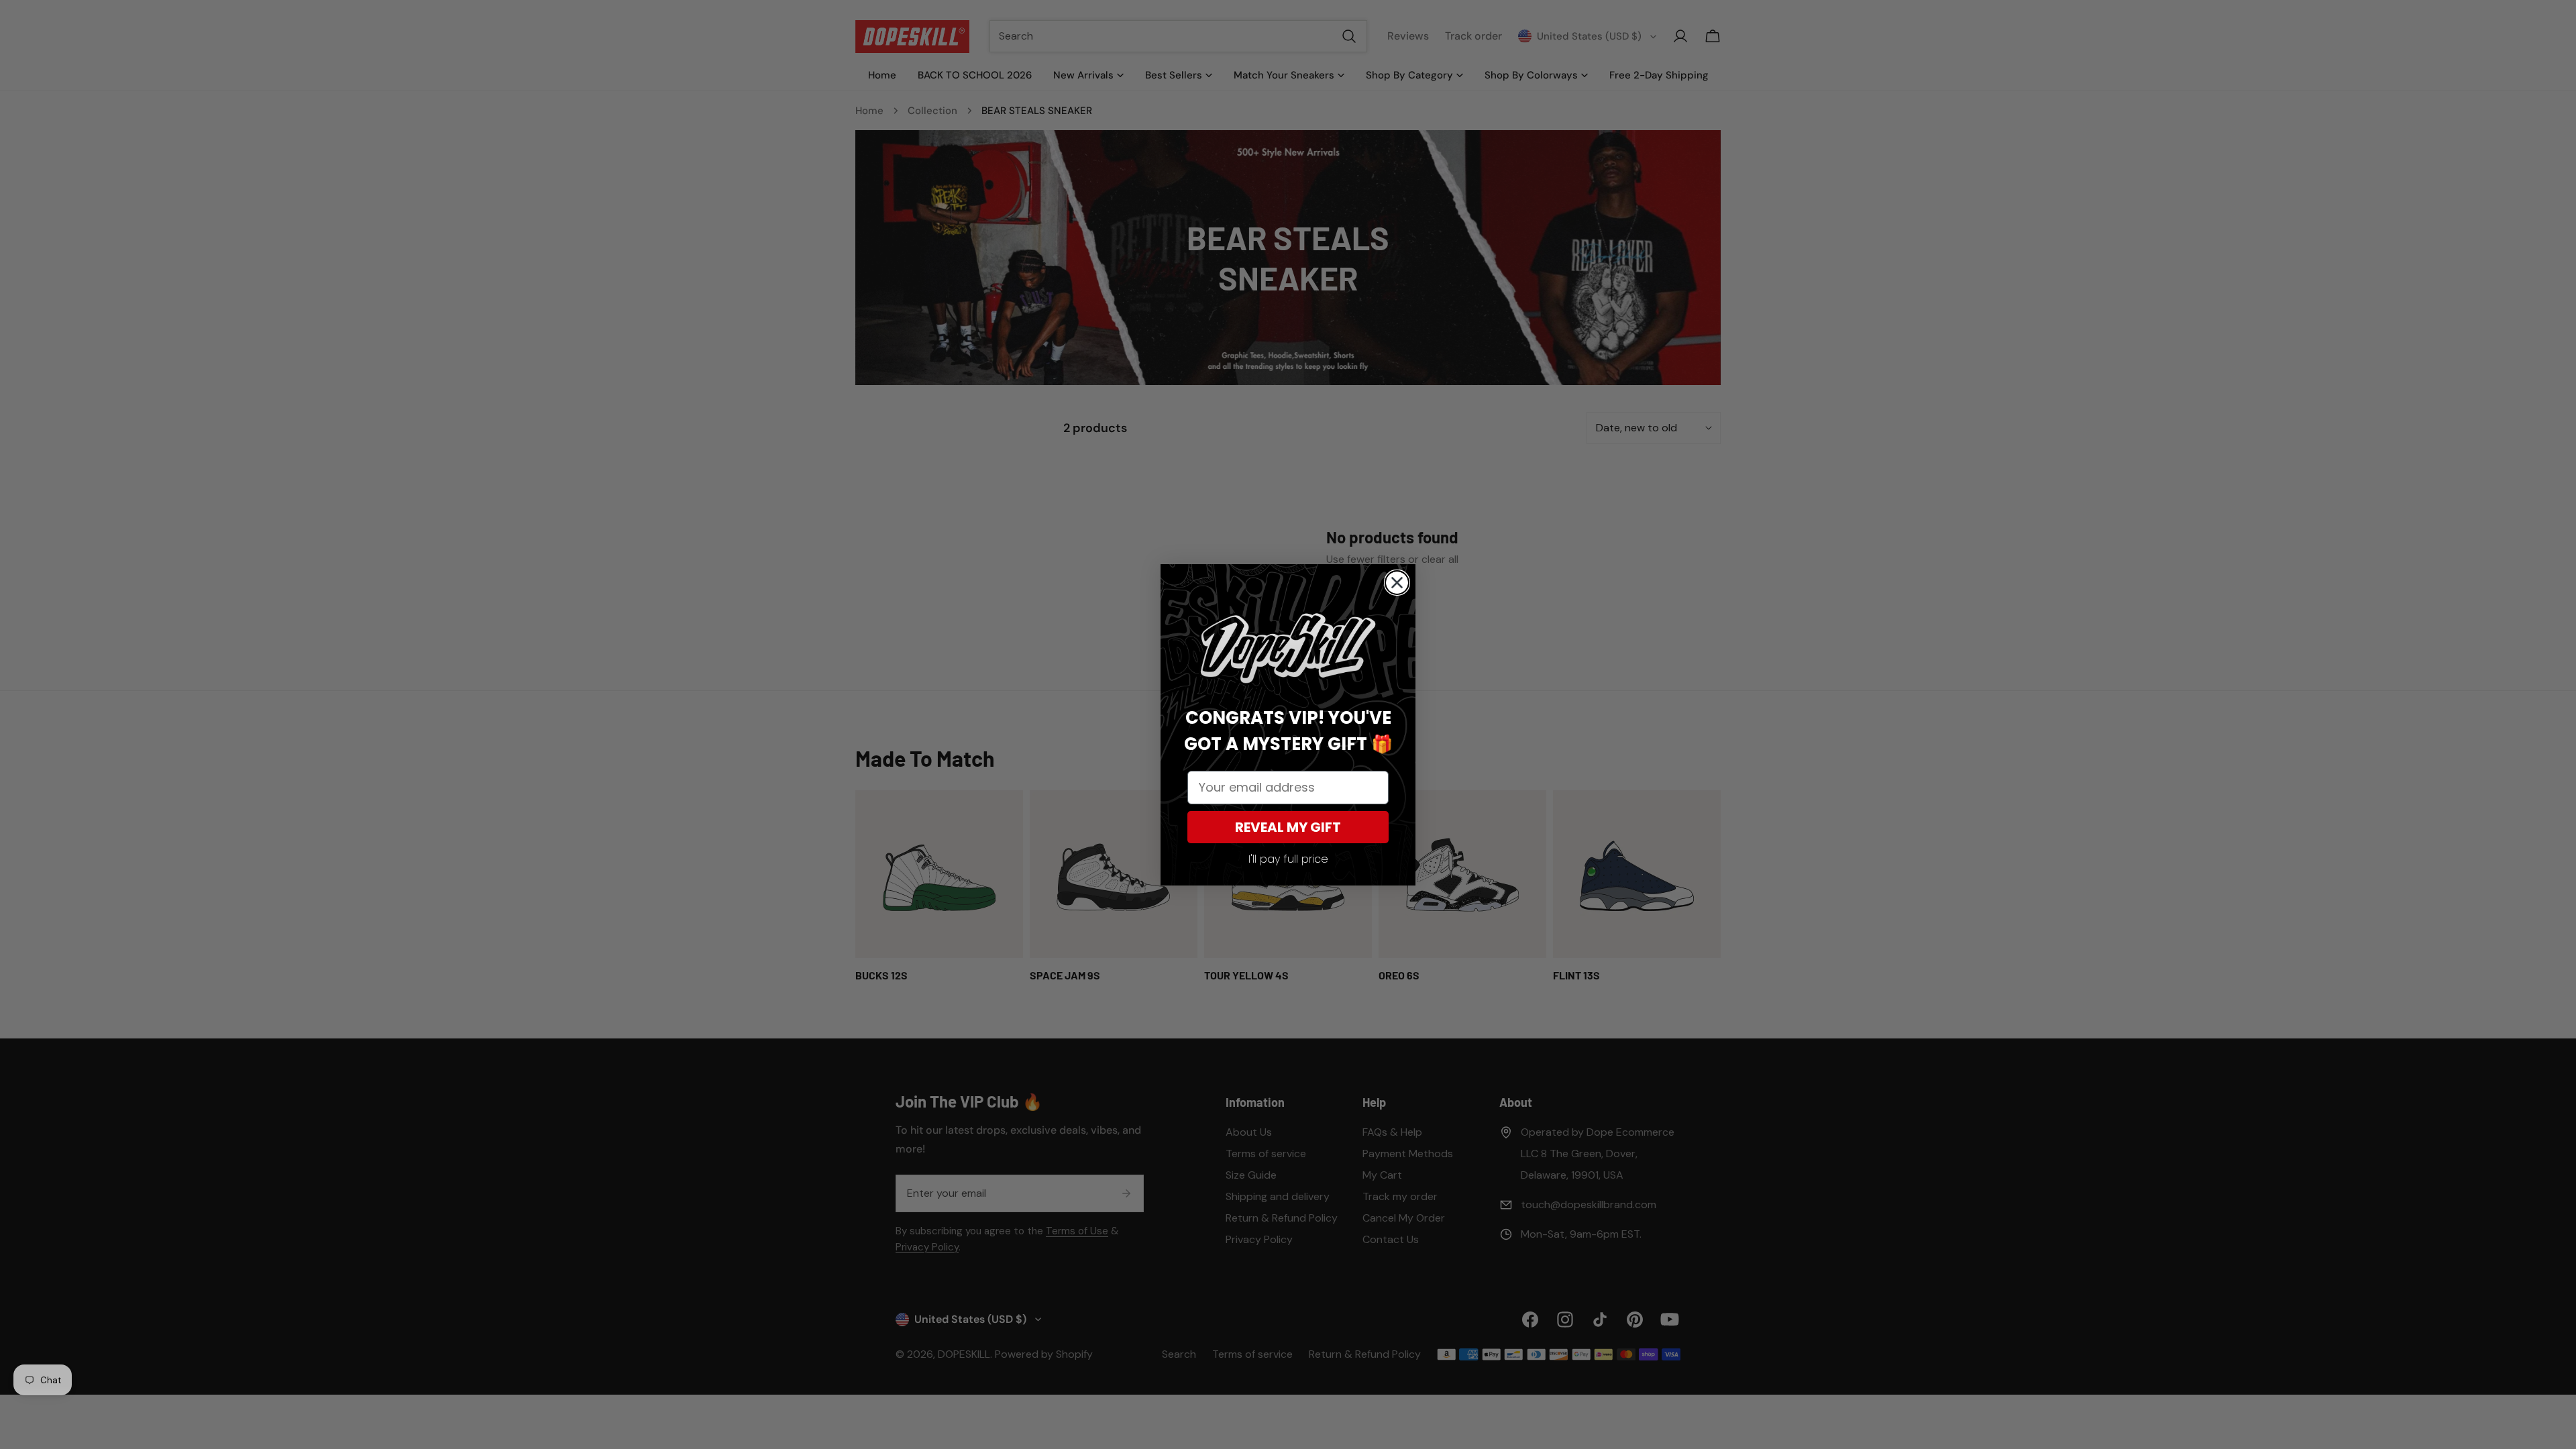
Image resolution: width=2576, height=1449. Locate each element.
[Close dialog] (1397, 583)
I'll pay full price (1288, 859)
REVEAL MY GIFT (1288, 827)
